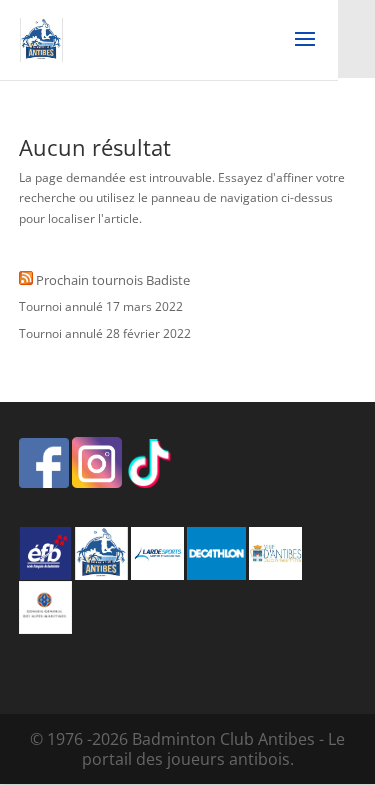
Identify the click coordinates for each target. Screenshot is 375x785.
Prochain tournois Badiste (113, 280)
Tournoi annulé (61, 306)
